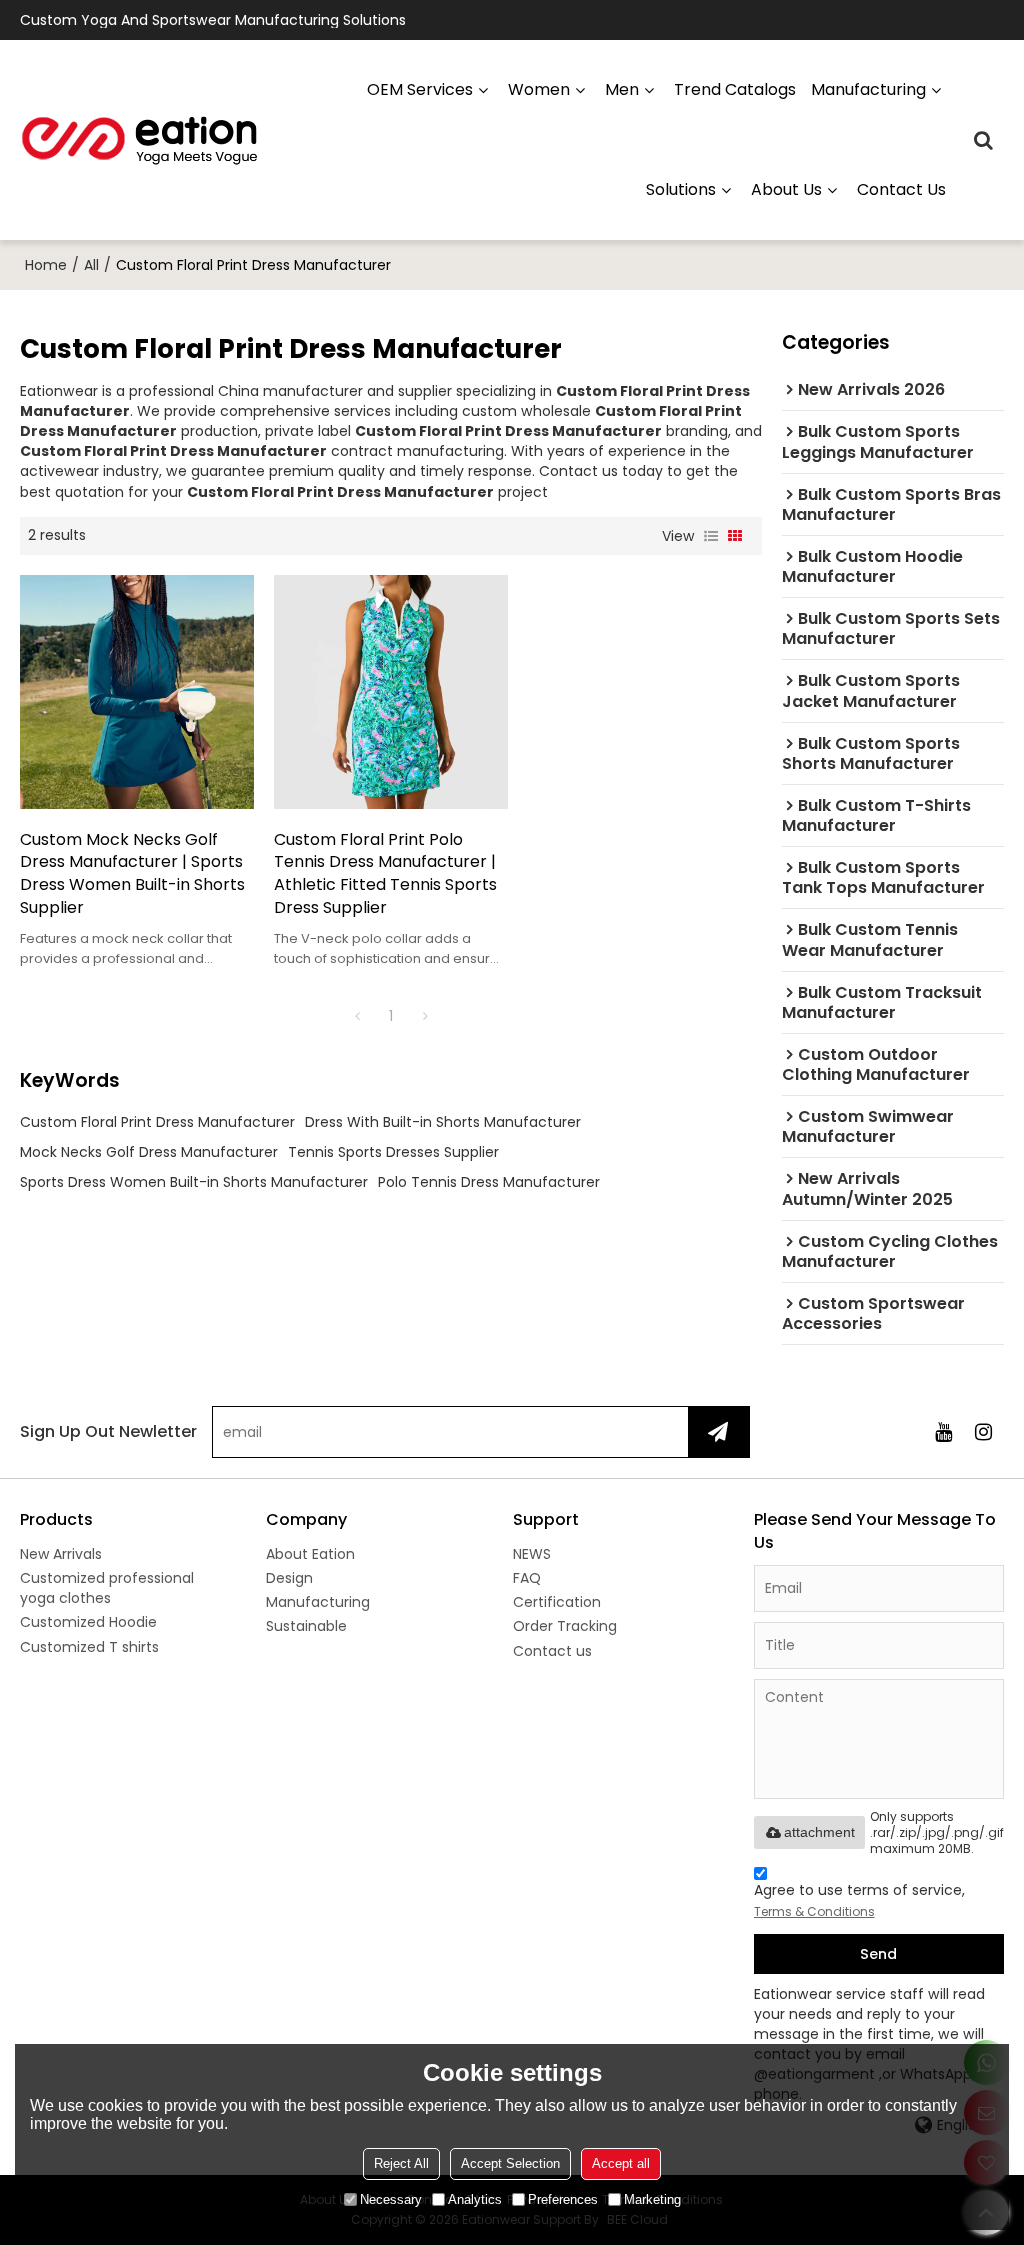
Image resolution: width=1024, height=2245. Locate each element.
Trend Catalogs (735, 89)
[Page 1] (357, 1016)
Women (539, 89)
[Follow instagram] (984, 1432)
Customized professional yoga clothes (107, 1588)
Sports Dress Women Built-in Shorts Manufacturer (194, 1182)
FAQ (527, 1578)
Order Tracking (565, 1626)
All (91, 265)
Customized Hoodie (88, 1622)
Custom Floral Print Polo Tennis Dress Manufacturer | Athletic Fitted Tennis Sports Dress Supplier (385, 874)
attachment (819, 1832)
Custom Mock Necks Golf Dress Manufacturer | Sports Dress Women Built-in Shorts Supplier (132, 874)
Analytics (475, 2199)
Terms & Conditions (814, 1911)
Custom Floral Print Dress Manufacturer (157, 1122)
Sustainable (306, 1626)
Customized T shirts (89, 1647)
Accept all (621, 2163)
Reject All (401, 2163)
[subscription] (718, 1432)
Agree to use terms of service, (859, 1900)
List (711, 536)
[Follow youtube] (944, 1432)
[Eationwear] (140, 140)
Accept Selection (510, 2163)
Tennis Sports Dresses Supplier (393, 1152)
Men (622, 89)
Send (878, 1954)
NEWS (532, 1554)
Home (46, 265)
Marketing (652, 2199)
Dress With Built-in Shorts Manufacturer (443, 1122)
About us (786, 189)
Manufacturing (318, 1602)
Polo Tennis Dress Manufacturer (489, 1182)
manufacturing (868, 89)
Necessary (391, 2199)
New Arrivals (61, 1554)
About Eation (310, 1554)
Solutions (681, 189)
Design (289, 1578)
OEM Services (420, 89)
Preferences (563, 2199)
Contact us (901, 189)
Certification (557, 1602)
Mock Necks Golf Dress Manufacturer (149, 1152)
